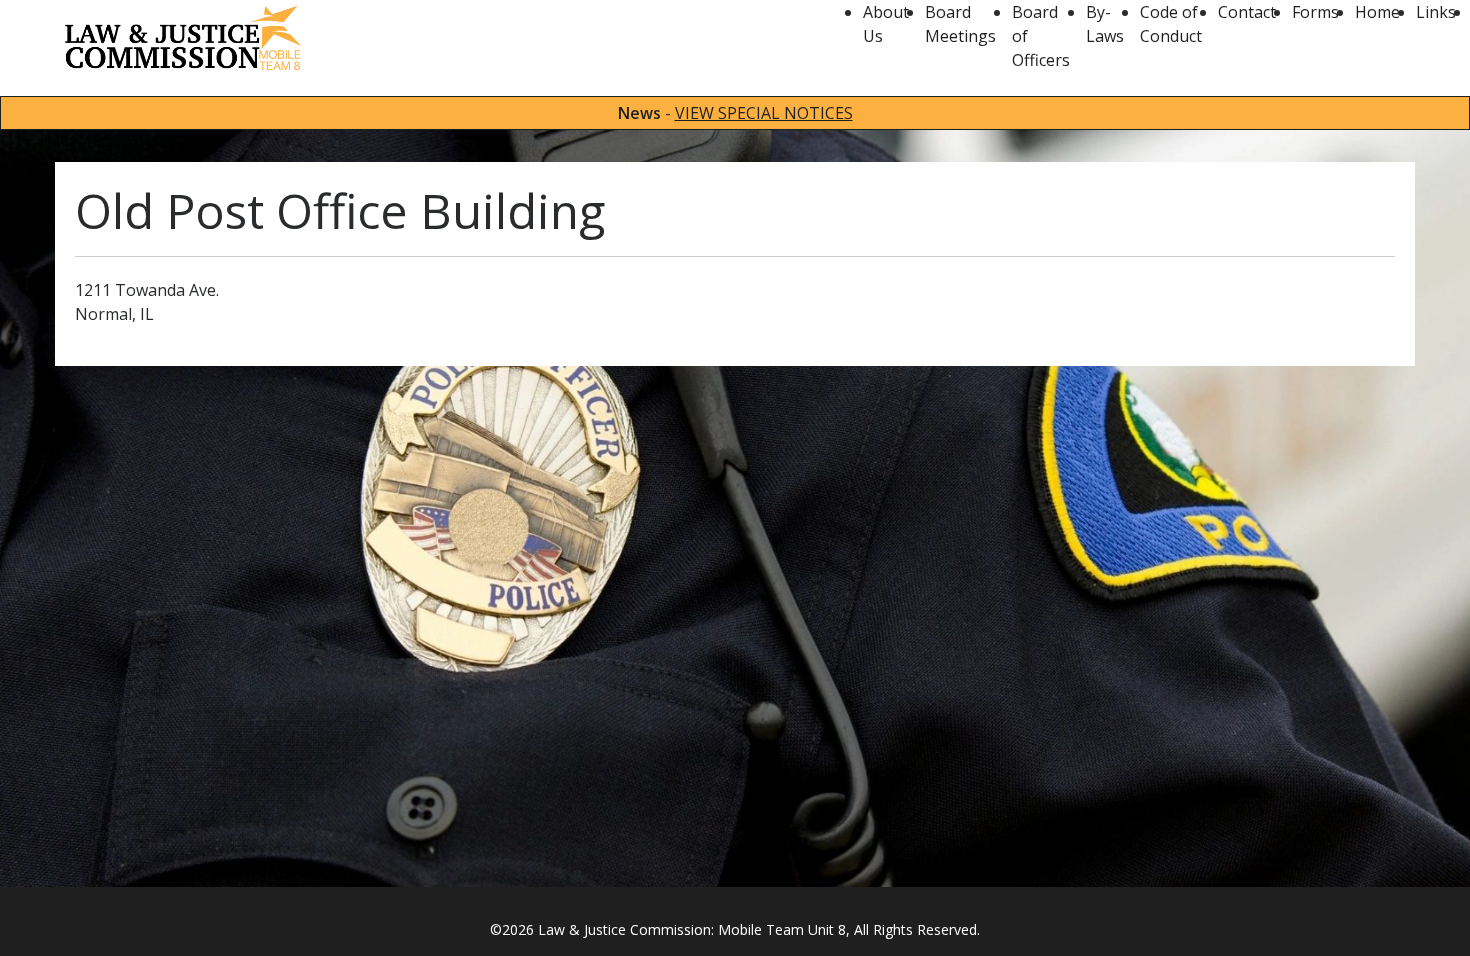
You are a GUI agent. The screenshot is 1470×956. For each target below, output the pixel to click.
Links (1436, 12)
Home (1377, 12)
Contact (1247, 12)
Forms (1315, 12)
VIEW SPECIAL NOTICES (764, 113)
